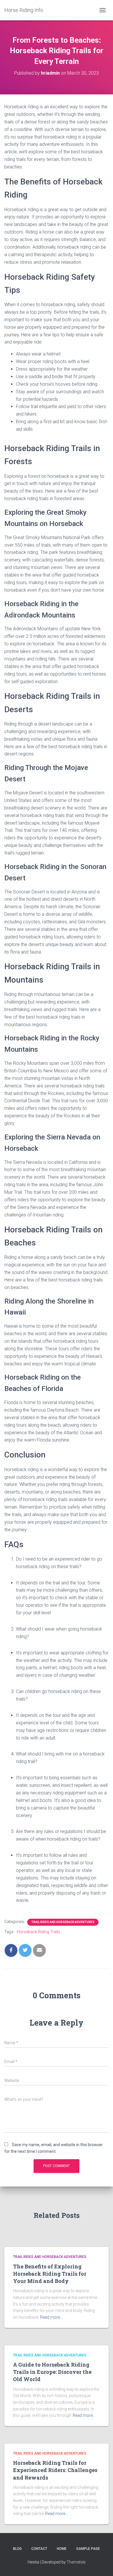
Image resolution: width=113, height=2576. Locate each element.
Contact (39, 2549)
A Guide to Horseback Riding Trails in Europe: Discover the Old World (52, 2372)
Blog (17, 2549)
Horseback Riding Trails (39, 1932)
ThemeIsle (76, 2562)
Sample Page (88, 2549)
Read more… (51, 2317)
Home (62, 2549)
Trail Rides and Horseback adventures (63, 1922)
